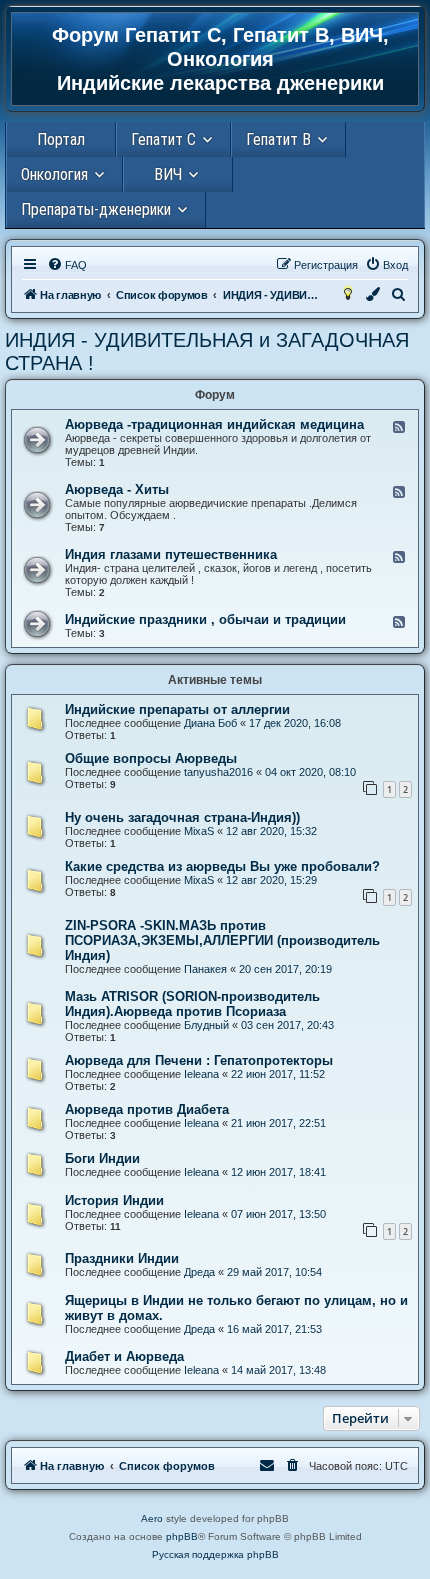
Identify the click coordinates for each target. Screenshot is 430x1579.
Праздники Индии (122, 1258)
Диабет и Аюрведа (124, 1356)
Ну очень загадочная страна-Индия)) (182, 817)
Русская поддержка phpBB (215, 1554)
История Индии (114, 1200)
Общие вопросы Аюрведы (151, 758)
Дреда (199, 1272)
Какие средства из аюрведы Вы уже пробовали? (222, 866)
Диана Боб (210, 723)
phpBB (182, 1536)
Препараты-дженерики (96, 209)
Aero (152, 1518)
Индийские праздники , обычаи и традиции (205, 619)
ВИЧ (168, 174)
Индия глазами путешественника (171, 554)
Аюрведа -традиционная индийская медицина (214, 424)
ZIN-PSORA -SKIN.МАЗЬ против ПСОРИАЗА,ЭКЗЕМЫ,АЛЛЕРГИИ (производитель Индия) (222, 940)
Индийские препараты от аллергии (177, 709)
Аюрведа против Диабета (147, 1109)
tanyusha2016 (218, 772)
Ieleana (201, 1074)
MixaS (199, 831)
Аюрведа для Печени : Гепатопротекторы (199, 1060)
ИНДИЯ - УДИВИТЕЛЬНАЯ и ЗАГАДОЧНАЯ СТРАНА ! (207, 351)
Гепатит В (278, 139)
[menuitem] (67, 265)
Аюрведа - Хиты (117, 489)
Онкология (54, 174)
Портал (61, 139)
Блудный (206, 1025)
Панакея (205, 969)
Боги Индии (102, 1158)
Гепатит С (163, 139)
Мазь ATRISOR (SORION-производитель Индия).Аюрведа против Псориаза (192, 1004)
